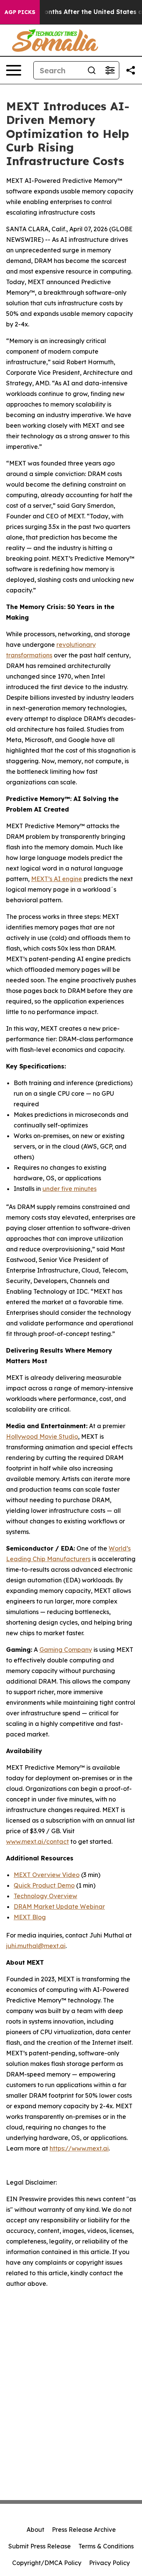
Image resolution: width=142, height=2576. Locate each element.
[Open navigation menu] (14, 70)
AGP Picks (20, 12)
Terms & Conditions (106, 2546)
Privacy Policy (109, 2563)
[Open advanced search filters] (110, 70)
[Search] (92, 70)
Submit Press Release (40, 2546)
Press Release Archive (84, 2530)
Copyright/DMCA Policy (47, 2563)
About (35, 2530)
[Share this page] (131, 70)
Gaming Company (66, 1650)
